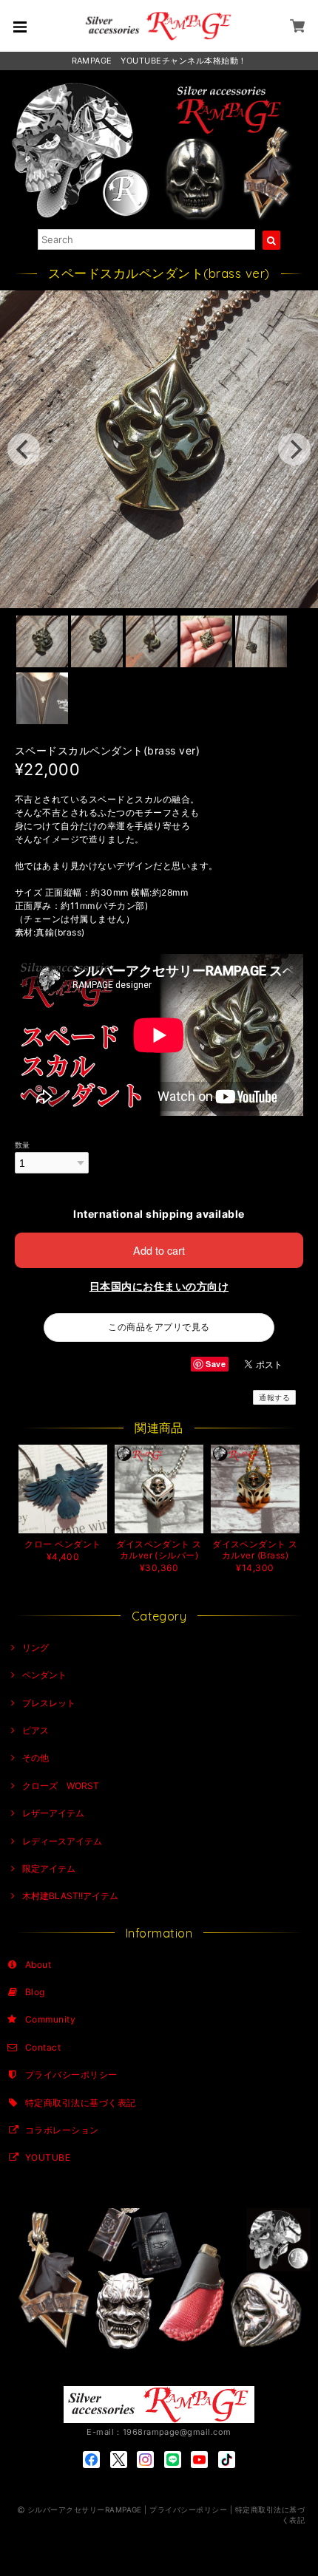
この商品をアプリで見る (159, 1327)
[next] (294, 449)
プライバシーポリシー (71, 2075)
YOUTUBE (48, 2157)
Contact (43, 2047)
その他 (35, 1758)
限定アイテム (49, 1868)
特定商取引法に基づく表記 (81, 2103)
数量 (23, 1145)
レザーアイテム (53, 1813)
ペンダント (44, 1675)
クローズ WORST (61, 1786)
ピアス (35, 1730)
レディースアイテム (62, 1841)
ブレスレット (49, 1703)
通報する (274, 1397)
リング (35, 1648)
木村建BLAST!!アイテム (70, 1896)
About (38, 1965)
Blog (35, 1992)
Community (50, 2019)
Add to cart (159, 1250)
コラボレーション (62, 2130)
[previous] (24, 449)
